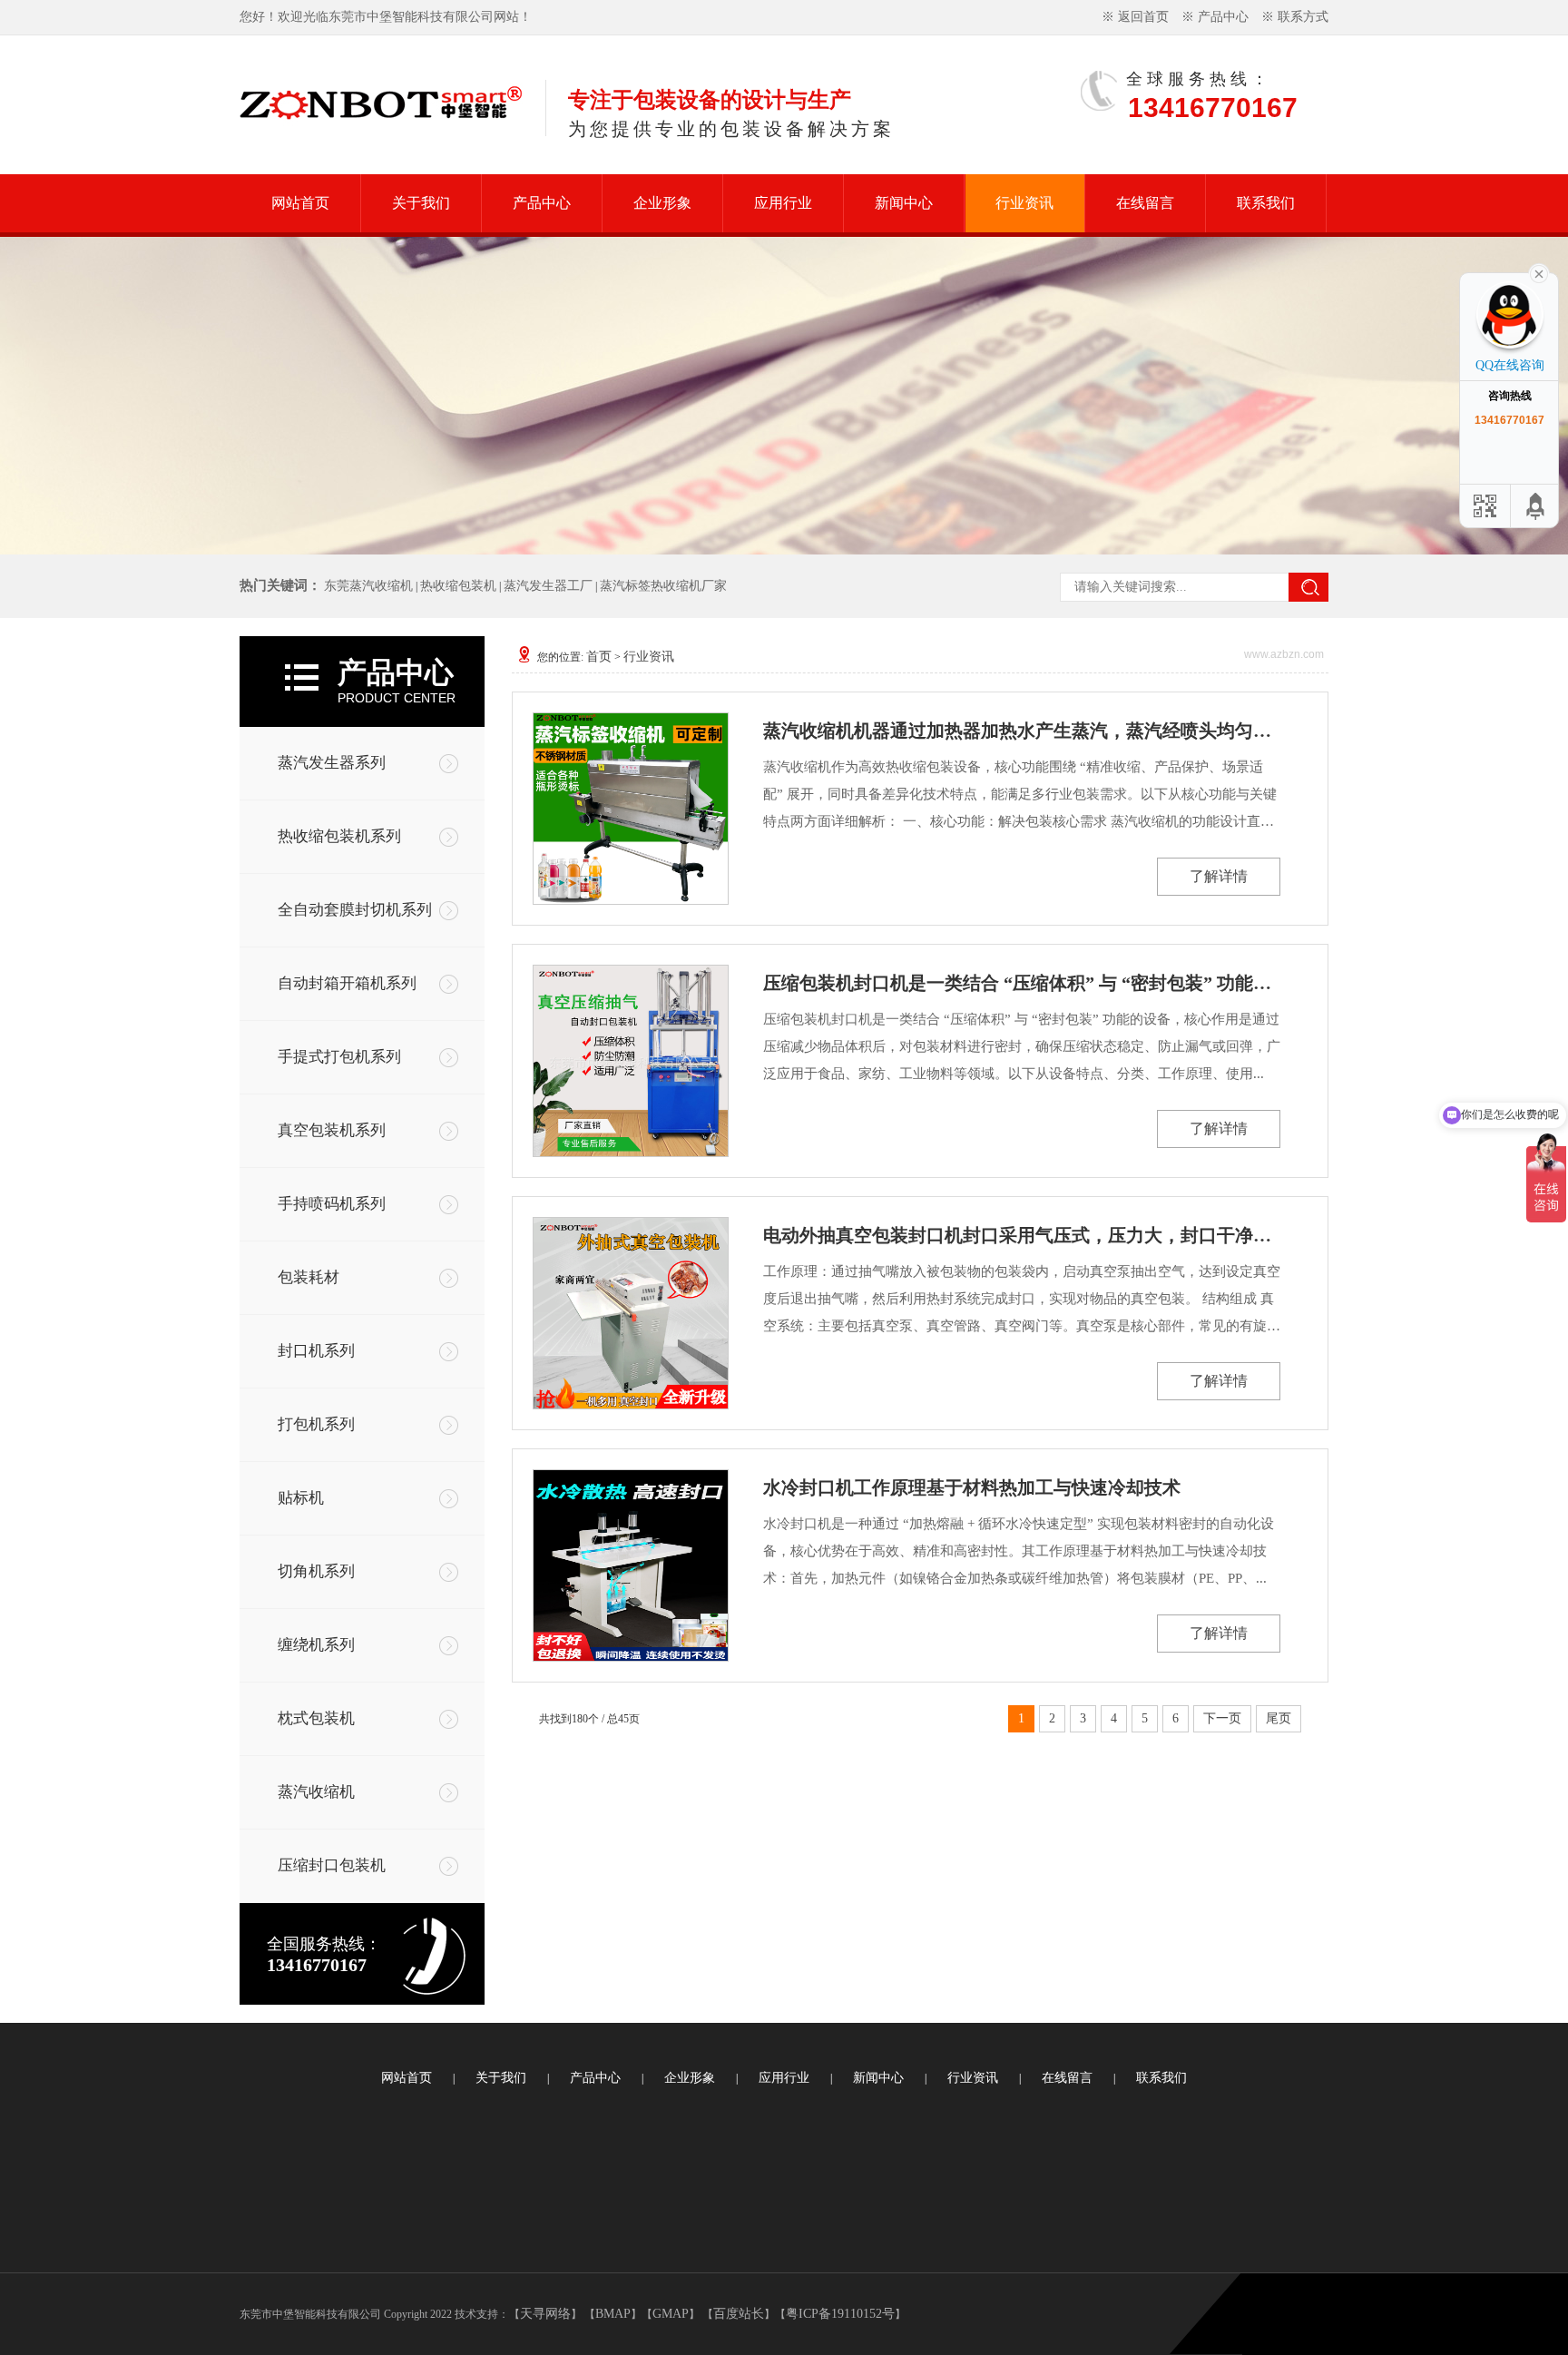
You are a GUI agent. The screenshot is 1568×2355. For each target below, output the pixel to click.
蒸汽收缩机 (316, 1792)
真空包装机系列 (332, 1130)
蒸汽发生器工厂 (548, 586)
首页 (599, 657)
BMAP (613, 2314)
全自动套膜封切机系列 (355, 910)
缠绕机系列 (316, 1645)
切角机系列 (316, 1571)
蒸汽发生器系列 (332, 763)
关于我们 (421, 203)
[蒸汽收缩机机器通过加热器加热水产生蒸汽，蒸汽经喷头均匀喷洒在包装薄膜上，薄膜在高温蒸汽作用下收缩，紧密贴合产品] (630, 809)
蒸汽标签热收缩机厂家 (663, 586)
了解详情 (1219, 876)
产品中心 (1223, 17)
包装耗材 (309, 1277)
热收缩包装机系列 (339, 836)
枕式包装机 (316, 1718)
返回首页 (1143, 17)
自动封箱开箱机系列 (347, 983)
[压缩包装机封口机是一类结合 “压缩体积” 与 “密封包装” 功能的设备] (630, 1061)
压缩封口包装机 (332, 1865)
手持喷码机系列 (332, 1204)
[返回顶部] (1536, 506)
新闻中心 (904, 203)
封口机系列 (316, 1351)
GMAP (671, 2314)
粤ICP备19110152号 (840, 2314)
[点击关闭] (1539, 272)
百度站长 (739, 2314)
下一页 (1222, 1718)
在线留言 (1145, 203)
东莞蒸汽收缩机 (368, 586)
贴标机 (301, 1498)
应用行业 (783, 203)
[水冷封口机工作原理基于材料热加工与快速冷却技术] (630, 1565)
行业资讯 (1024, 203)
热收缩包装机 (458, 586)
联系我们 (1266, 203)
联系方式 (1303, 17)
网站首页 (300, 203)
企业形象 (662, 203)
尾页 (1279, 1718)
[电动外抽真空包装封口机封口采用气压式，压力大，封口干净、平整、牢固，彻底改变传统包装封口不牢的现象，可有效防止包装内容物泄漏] (630, 1313)
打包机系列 (316, 1424)
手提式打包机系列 (339, 1057)
